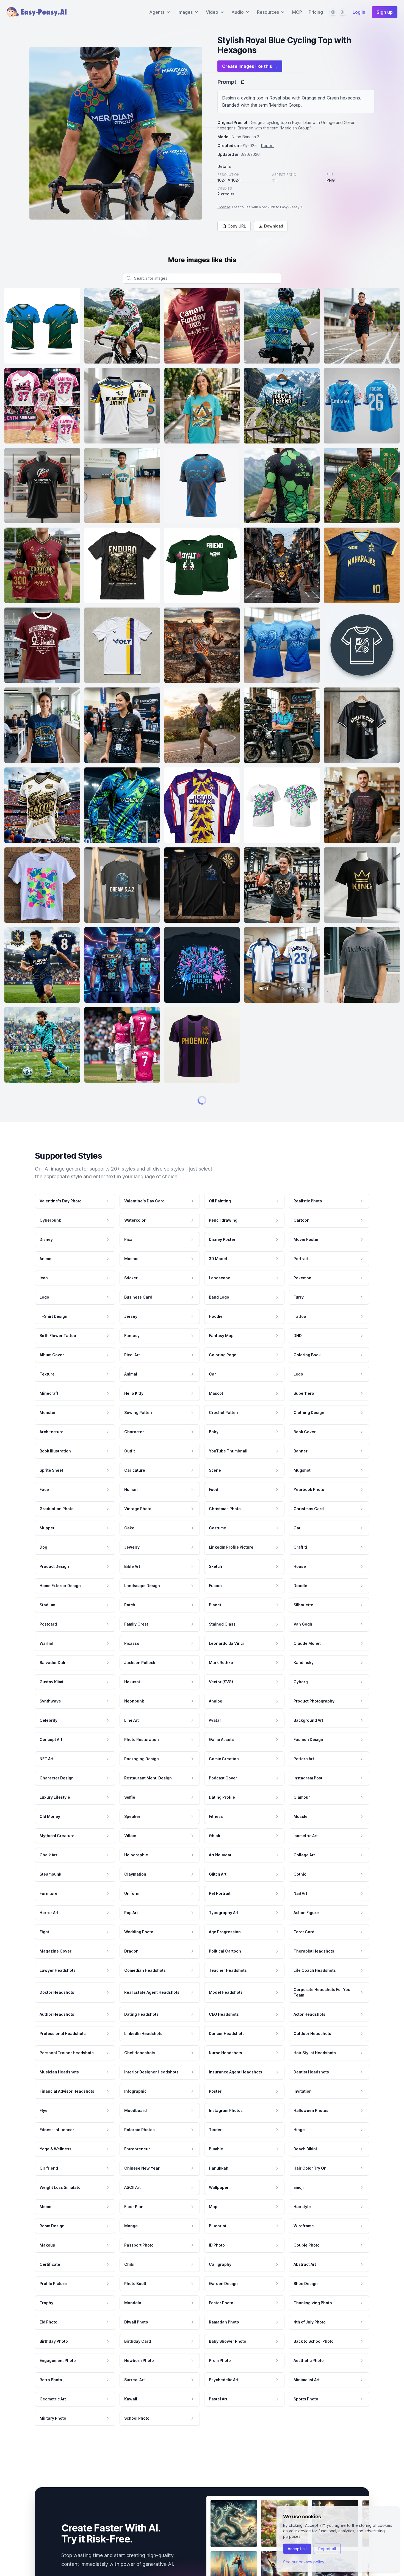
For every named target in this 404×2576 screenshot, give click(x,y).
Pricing (316, 12)
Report (267, 145)
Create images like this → (250, 66)
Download (274, 226)
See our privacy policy (304, 2562)
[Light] (343, 12)
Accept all (297, 2549)
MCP (297, 12)
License (224, 207)
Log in (359, 12)
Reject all (327, 2549)
